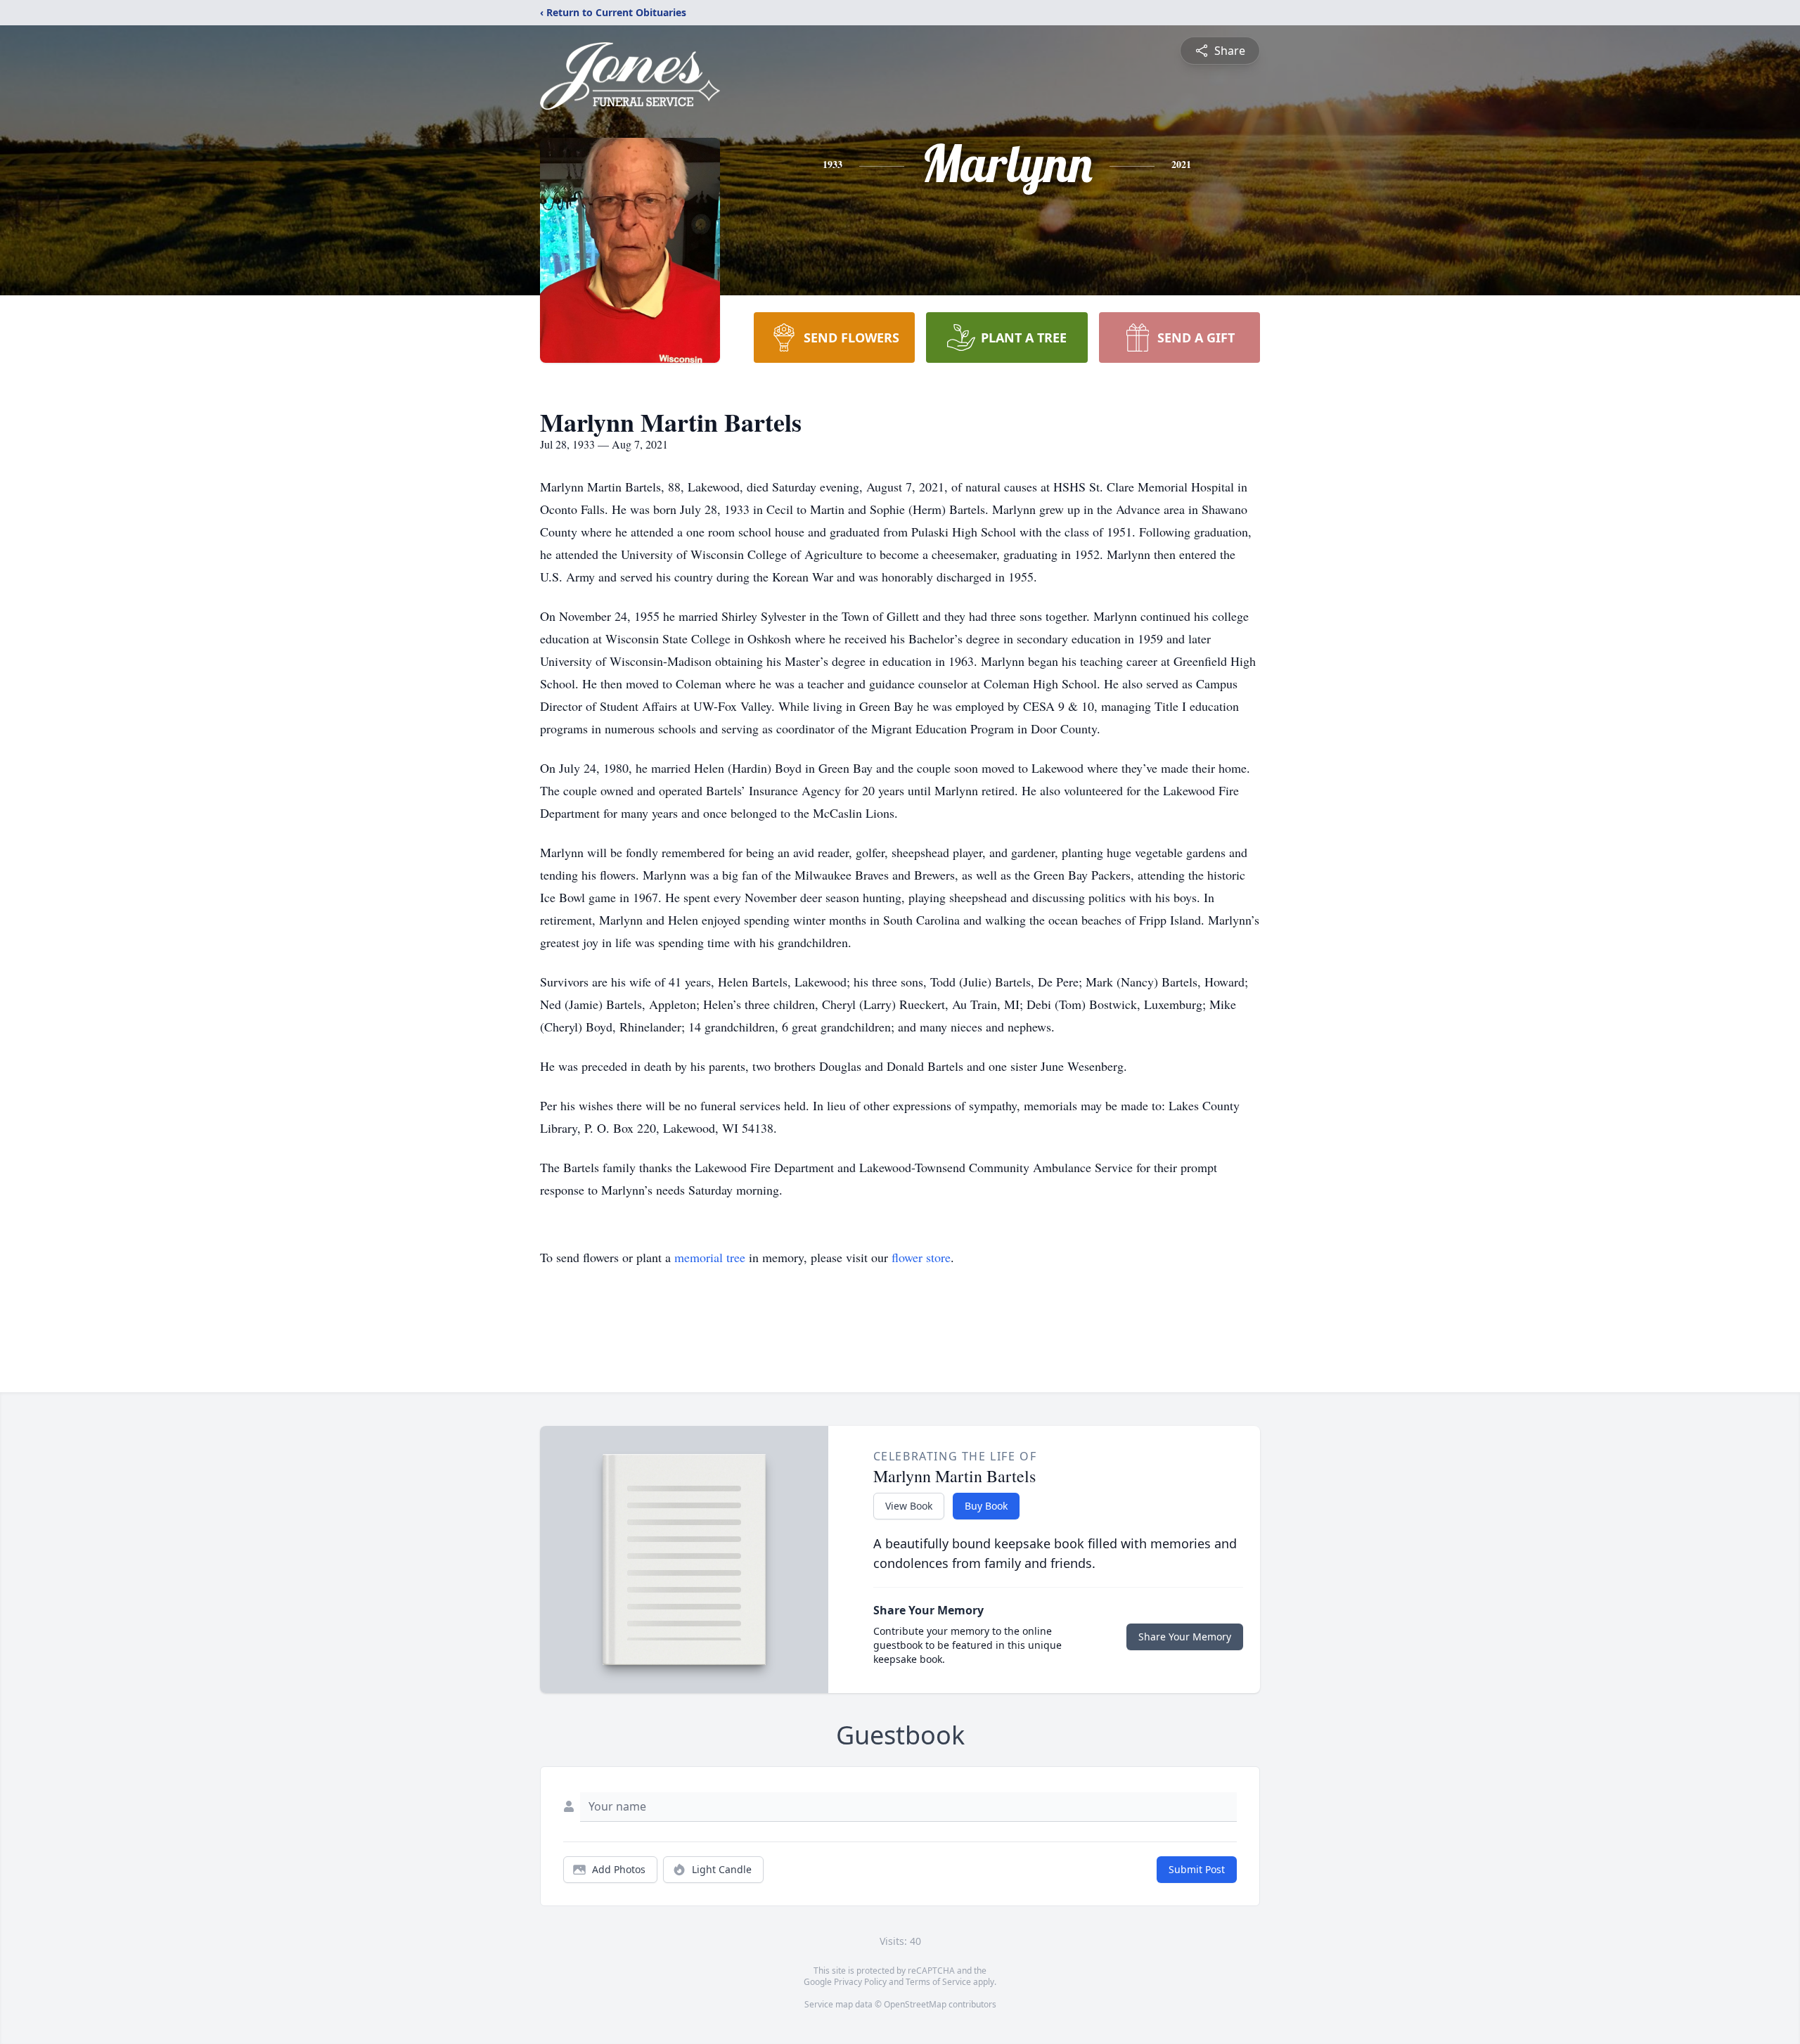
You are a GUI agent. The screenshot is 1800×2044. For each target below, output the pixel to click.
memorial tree (710, 1257)
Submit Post (1197, 1869)
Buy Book (986, 1506)
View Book (909, 1506)
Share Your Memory (1185, 1637)
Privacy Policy (860, 1982)
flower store (921, 1257)
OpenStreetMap (915, 2004)
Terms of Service (938, 1982)
